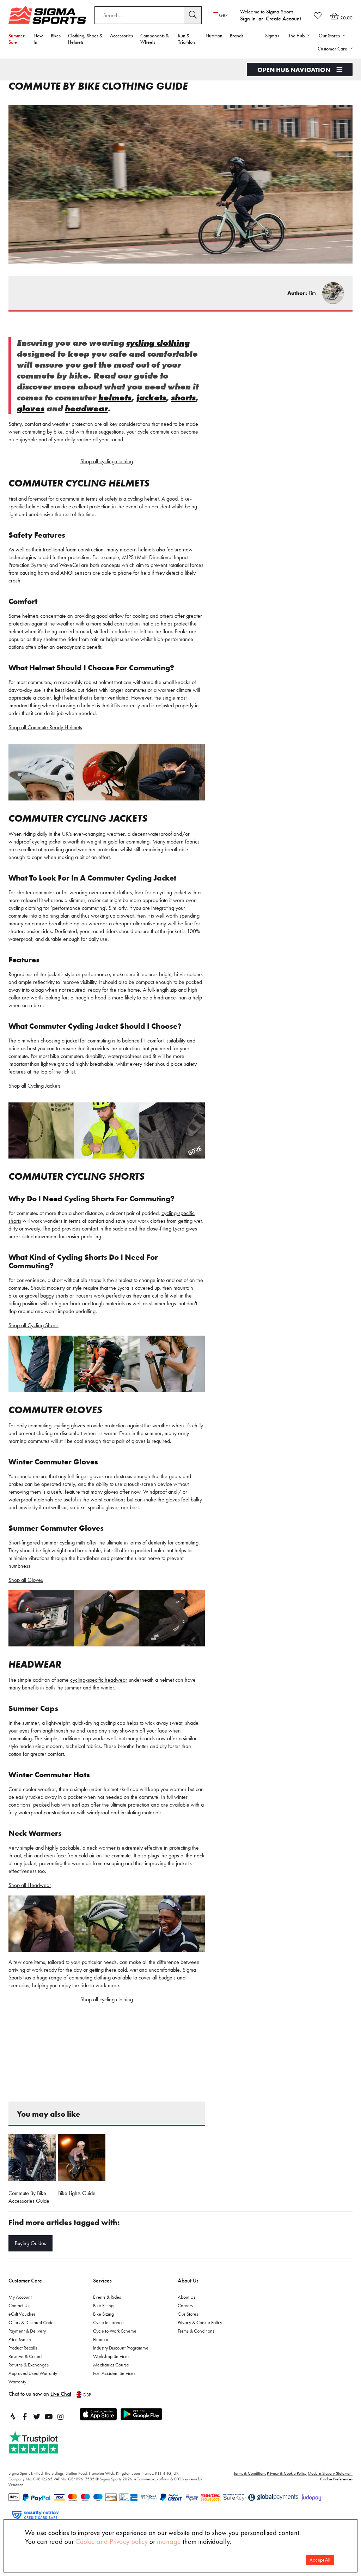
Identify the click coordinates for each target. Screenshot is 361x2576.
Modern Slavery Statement (330, 2473)
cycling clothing (158, 343)
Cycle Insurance (108, 2322)
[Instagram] (61, 2417)
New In (38, 39)
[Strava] (13, 2417)
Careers (185, 2305)
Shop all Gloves (26, 1580)
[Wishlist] (318, 16)
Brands (237, 36)
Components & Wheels (155, 39)
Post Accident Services (114, 2373)
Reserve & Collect (25, 2356)
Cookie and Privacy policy (112, 2541)
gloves (31, 408)
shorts (183, 397)
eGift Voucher (22, 2314)
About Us (188, 2281)
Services (102, 2281)
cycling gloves (70, 1425)
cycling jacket (47, 842)
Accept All (320, 2560)
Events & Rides (107, 2297)
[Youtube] (49, 2417)
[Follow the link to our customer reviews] (41, 2442)
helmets (115, 397)
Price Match (20, 2339)
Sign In (248, 19)
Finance (101, 2339)
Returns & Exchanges (29, 2365)
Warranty (17, 2382)
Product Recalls (23, 2348)
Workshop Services (111, 2356)
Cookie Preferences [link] (336, 2479)
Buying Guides (30, 2243)
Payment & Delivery (27, 2331)
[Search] (193, 15)
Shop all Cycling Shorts (33, 1325)
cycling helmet (143, 499)
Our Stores (188, 2314)
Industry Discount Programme (121, 2348)
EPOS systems (186, 2479)
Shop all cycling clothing (107, 461)
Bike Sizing (103, 2314)
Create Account (283, 19)
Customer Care (25, 2281)
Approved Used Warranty (33, 2373)
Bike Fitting (103, 2305)
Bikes (56, 36)
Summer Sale (17, 39)
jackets (151, 397)
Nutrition (214, 36)
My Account (20, 2297)
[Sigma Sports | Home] (47, 15)
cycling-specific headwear (99, 1680)
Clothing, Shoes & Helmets (85, 39)
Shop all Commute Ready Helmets (45, 727)
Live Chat (61, 2394)
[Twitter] (37, 2417)
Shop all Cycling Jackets (35, 1086)
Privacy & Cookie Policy (200, 2322)
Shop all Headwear (30, 1885)
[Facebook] (25, 2417)
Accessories (121, 36)
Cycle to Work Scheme (115, 2331)
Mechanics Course (111, 2365)
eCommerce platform (152, 2479)
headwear (86, 408)
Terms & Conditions (196, 2331)
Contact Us (19, 2305)
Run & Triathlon (186, 39)
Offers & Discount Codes (32, 2322)
